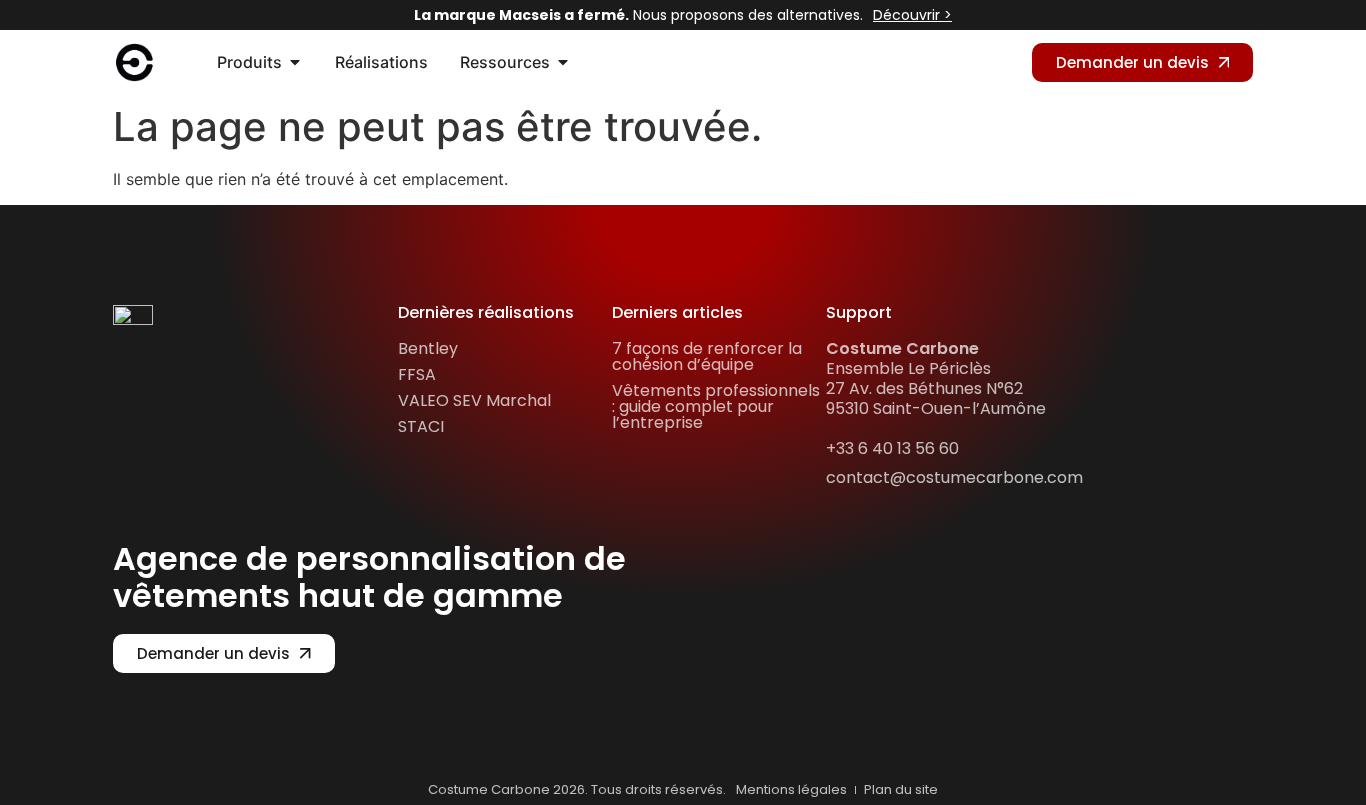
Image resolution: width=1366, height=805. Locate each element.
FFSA (417, 374)
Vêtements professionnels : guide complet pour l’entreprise (716, 406)
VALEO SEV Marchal (474, 400)
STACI (421, 426)
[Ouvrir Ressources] (563, 62)
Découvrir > (912, 15)
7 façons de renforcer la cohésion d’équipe (707, 356)
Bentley (428, 348)
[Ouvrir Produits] (295, 62)
